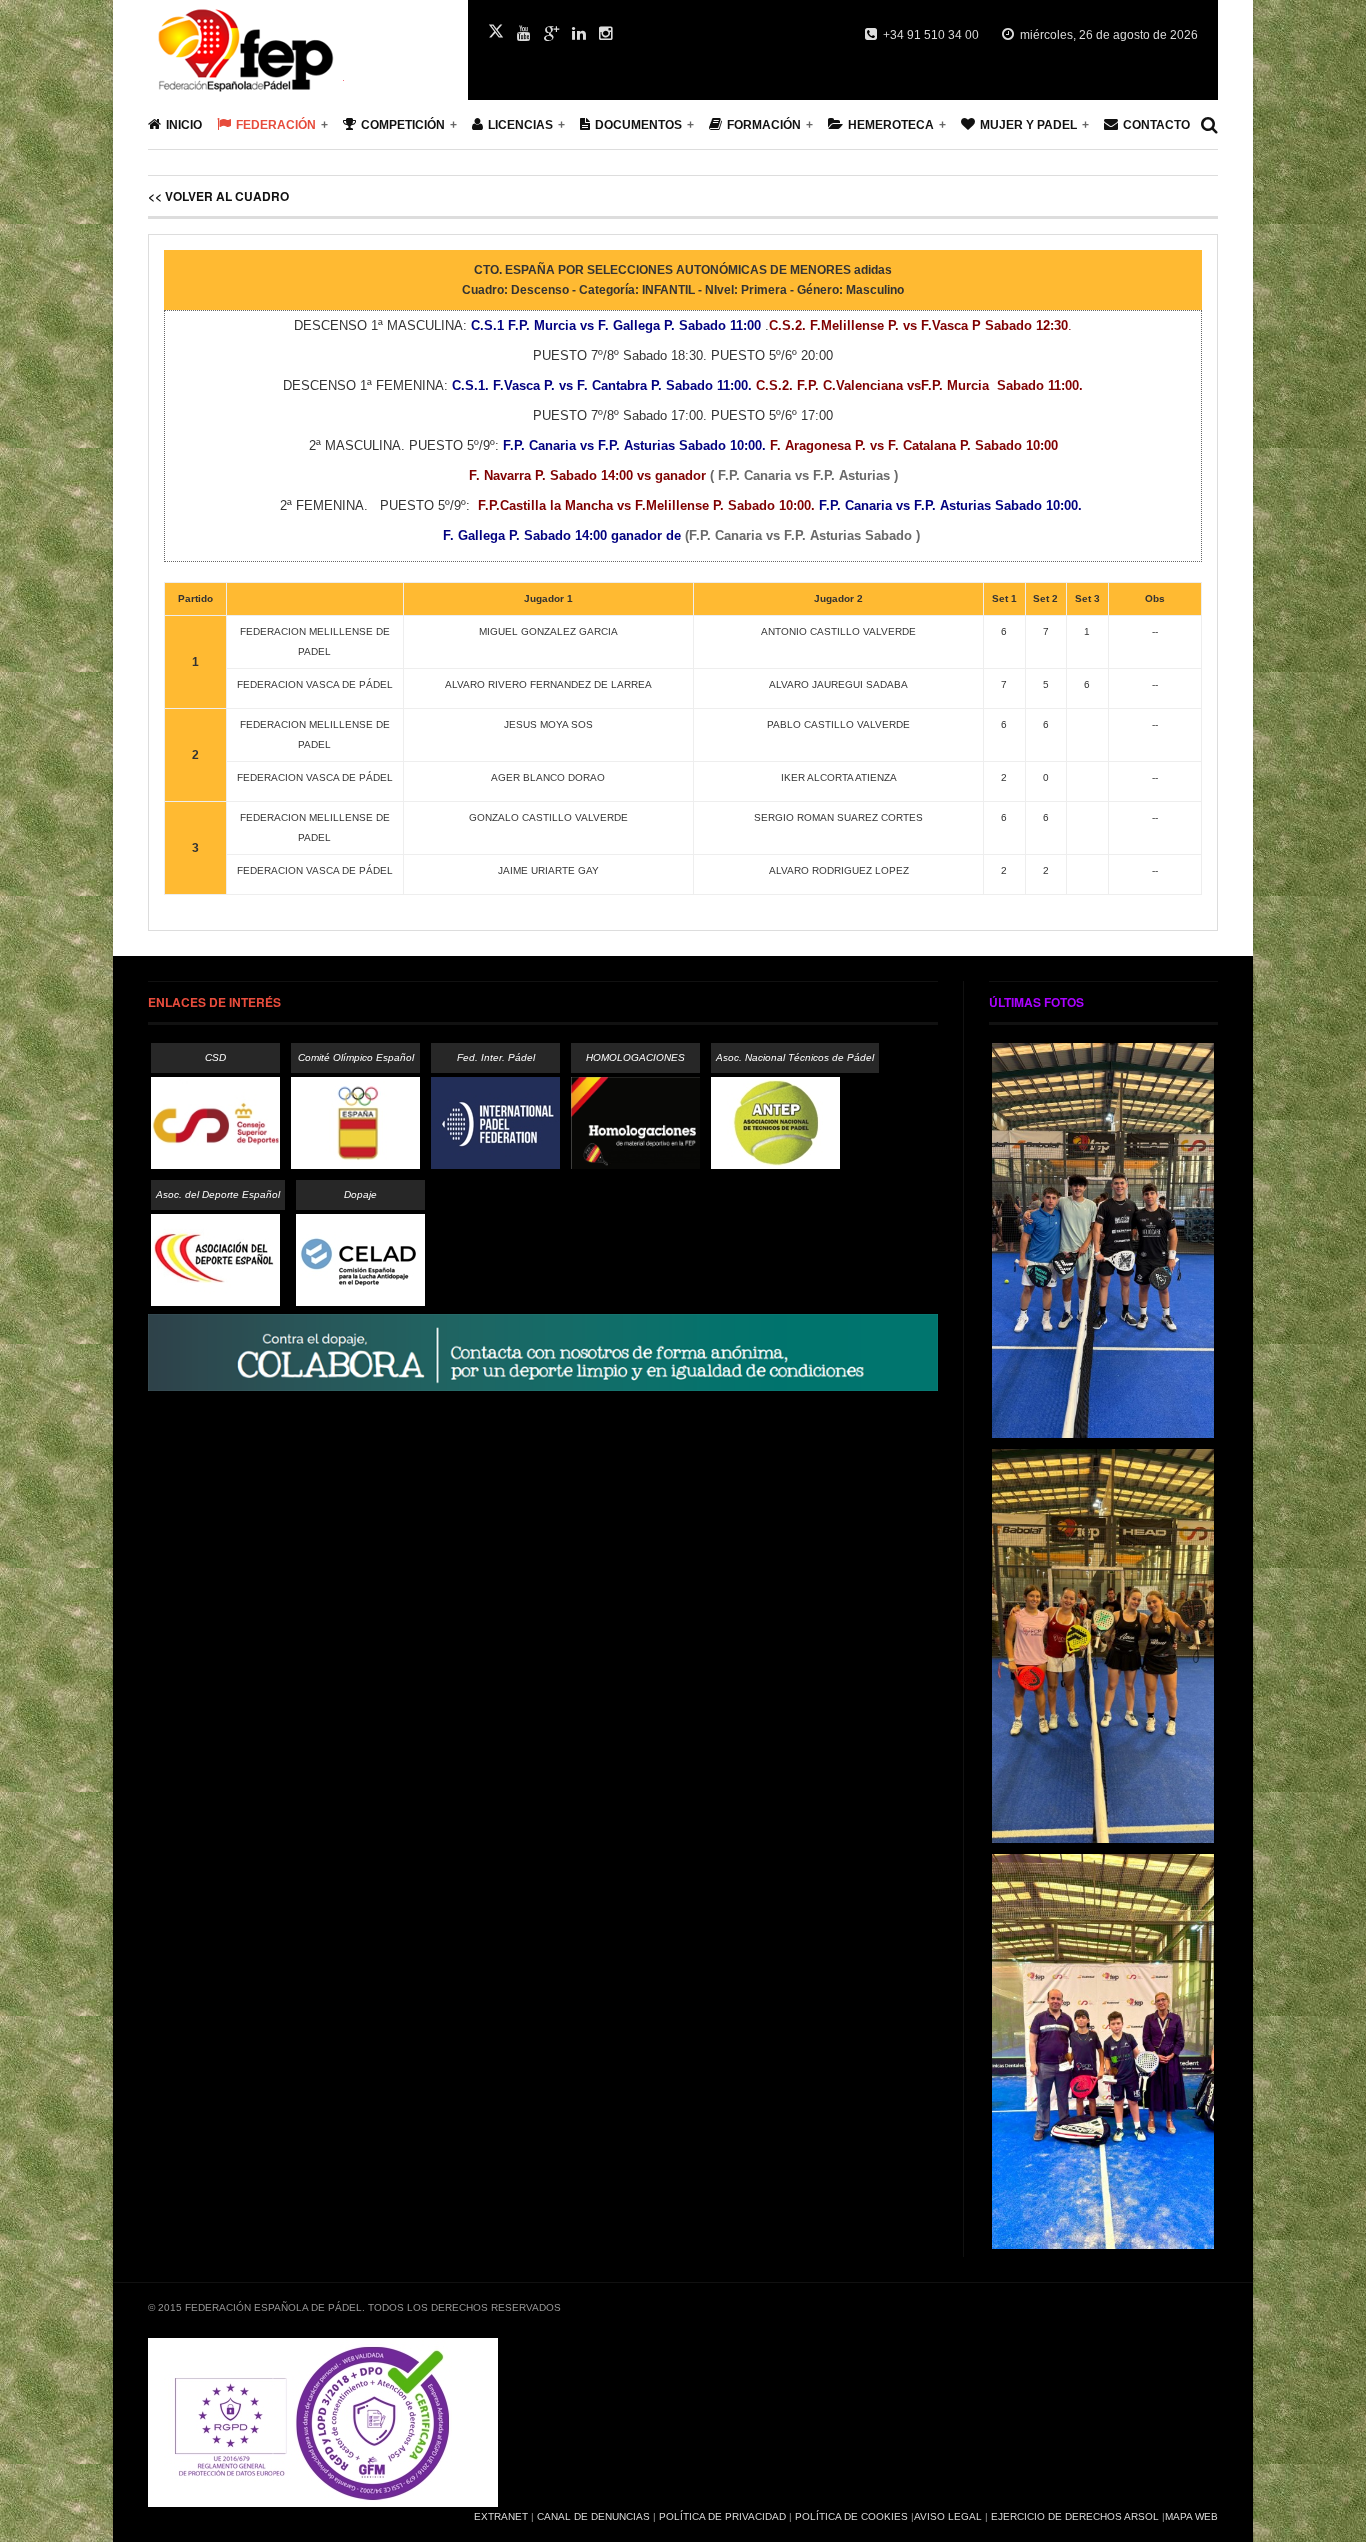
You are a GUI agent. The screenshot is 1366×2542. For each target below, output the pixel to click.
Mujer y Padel (1028, 125)
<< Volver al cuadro (218, 196)
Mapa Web (1191, 2516)
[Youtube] (524, 34)
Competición (403, 125)
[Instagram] (606, 34)
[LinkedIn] (579, 34)
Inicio (184, 125)
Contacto (1156, 125)
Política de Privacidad (722, 2516)
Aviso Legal (948, 2516)
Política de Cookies (851, 2516)
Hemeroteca (891, 125)
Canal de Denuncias (593, 2516)
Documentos (638, 125)
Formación (764, 125)
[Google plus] (551, 34)
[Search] (1209, 125)
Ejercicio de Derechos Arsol (1075, 2516)
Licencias (520, 125)
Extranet (501, 2516)
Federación (276, 125)
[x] (496, 31)
